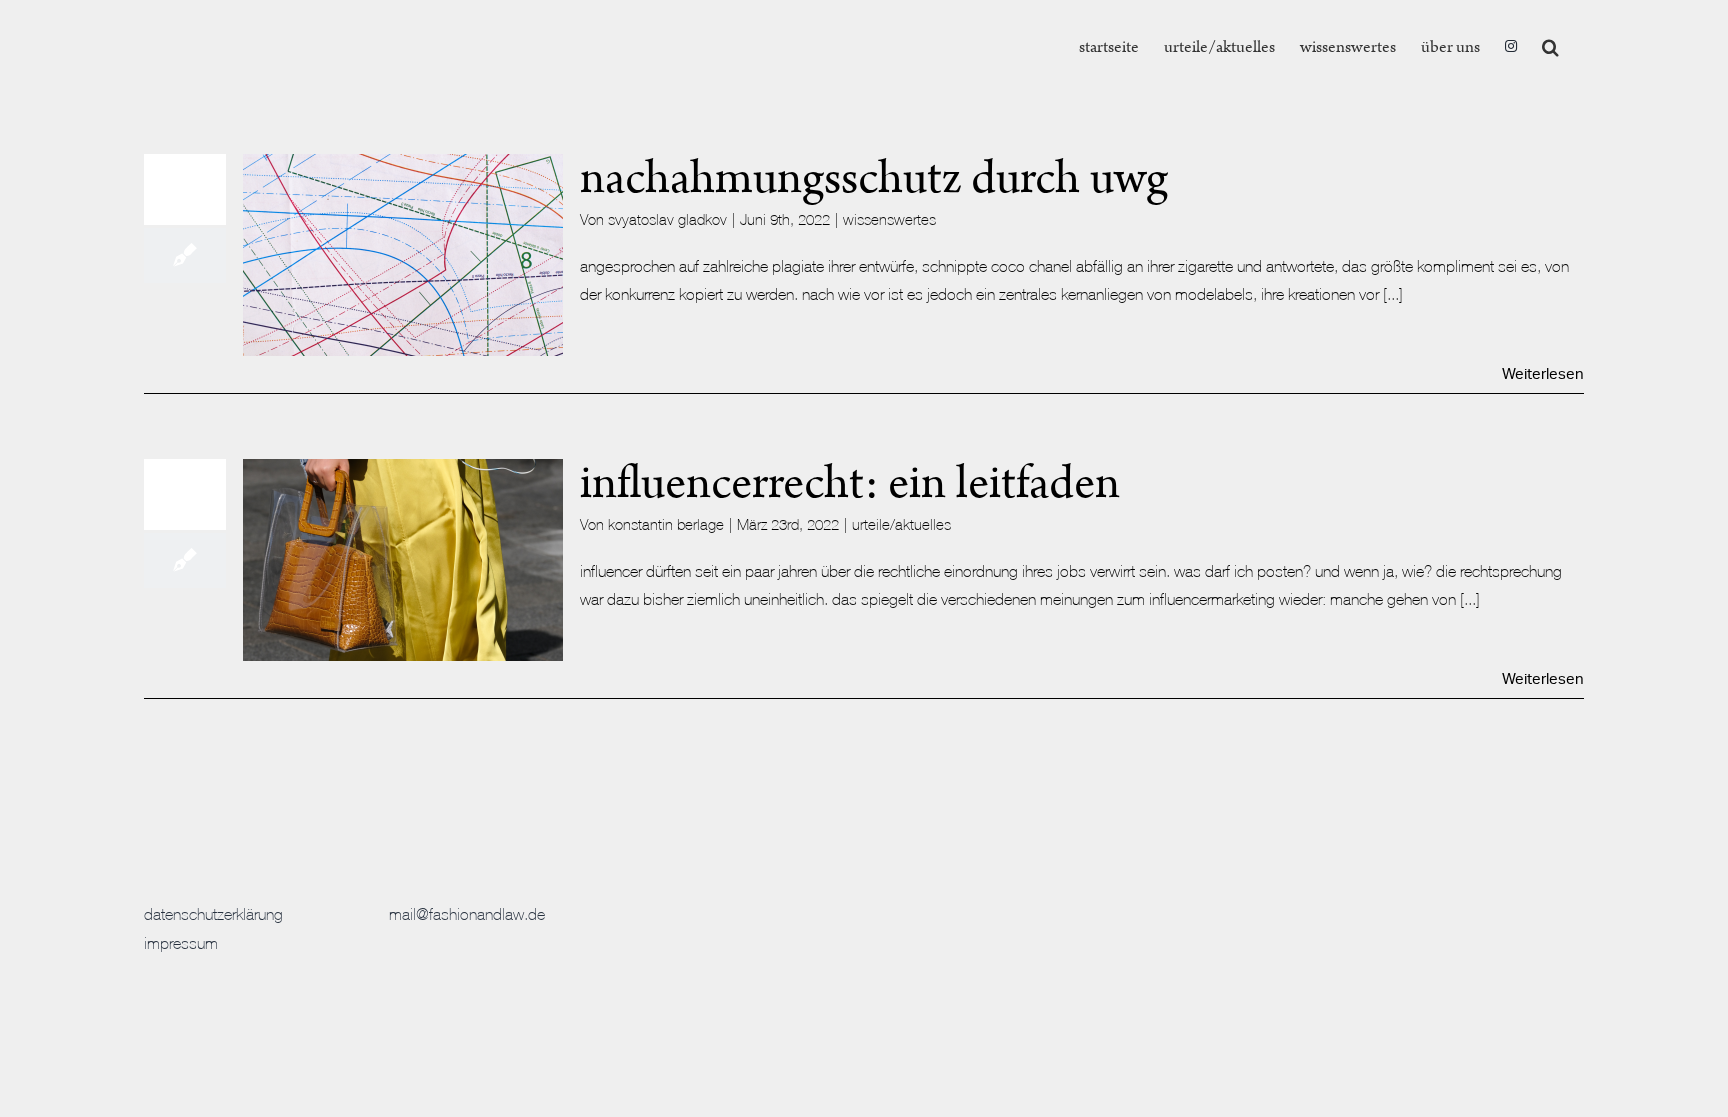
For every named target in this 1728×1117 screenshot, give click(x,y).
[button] (1550, 47)
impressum (181, 943)
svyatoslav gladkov (667, 219)
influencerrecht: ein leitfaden (850, 483)
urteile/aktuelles (901, 524)
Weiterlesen (1543, 374)
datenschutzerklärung (213, 914)
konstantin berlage (666, 524)
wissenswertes (889, 219)
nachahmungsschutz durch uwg (874, 178)
